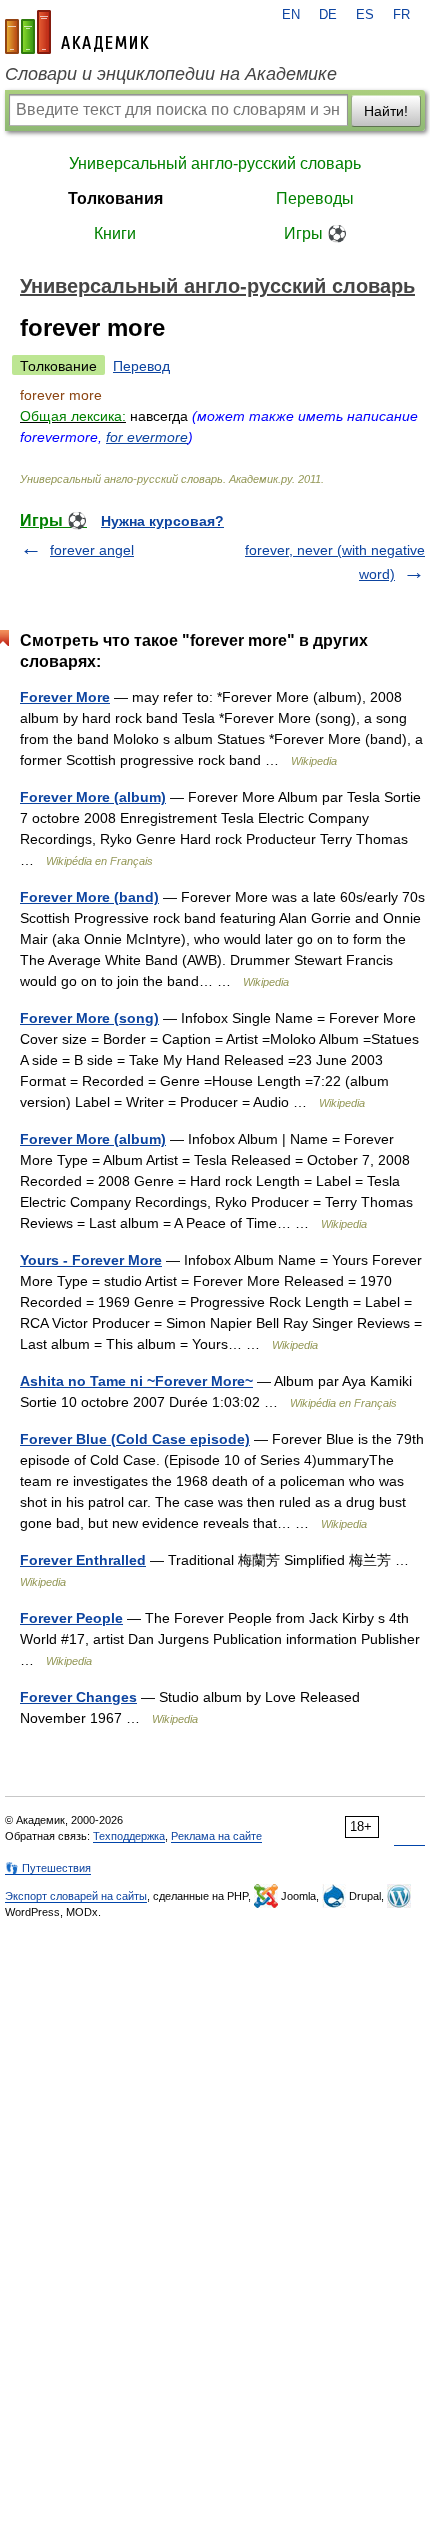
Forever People (71, 1618)
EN (291, 15)
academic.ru (77, 32)
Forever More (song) (89, 1018)
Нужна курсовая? (162, 521)
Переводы (315, 198)
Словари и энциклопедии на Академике (171, 74)
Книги (115, 233)
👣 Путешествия (48, 1868)
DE (328, 15)
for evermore (147, 437)
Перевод (141, 366)
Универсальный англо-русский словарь (215, 163)
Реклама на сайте (216, 1836)
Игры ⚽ (315, 233)
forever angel (92, 550)
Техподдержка (129, 1836)
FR (401, 15)
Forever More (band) (89, 897)
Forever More (65, 697)
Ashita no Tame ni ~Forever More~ (136, 1381)
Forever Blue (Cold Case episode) (135, 1439)
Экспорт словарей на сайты (76, 1896)
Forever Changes (78, 1697)
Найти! (386, 111)
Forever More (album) (93, 797)
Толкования (115, 198)
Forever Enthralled (83, 1560)
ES (365, 15)
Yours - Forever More (91, 1260)
